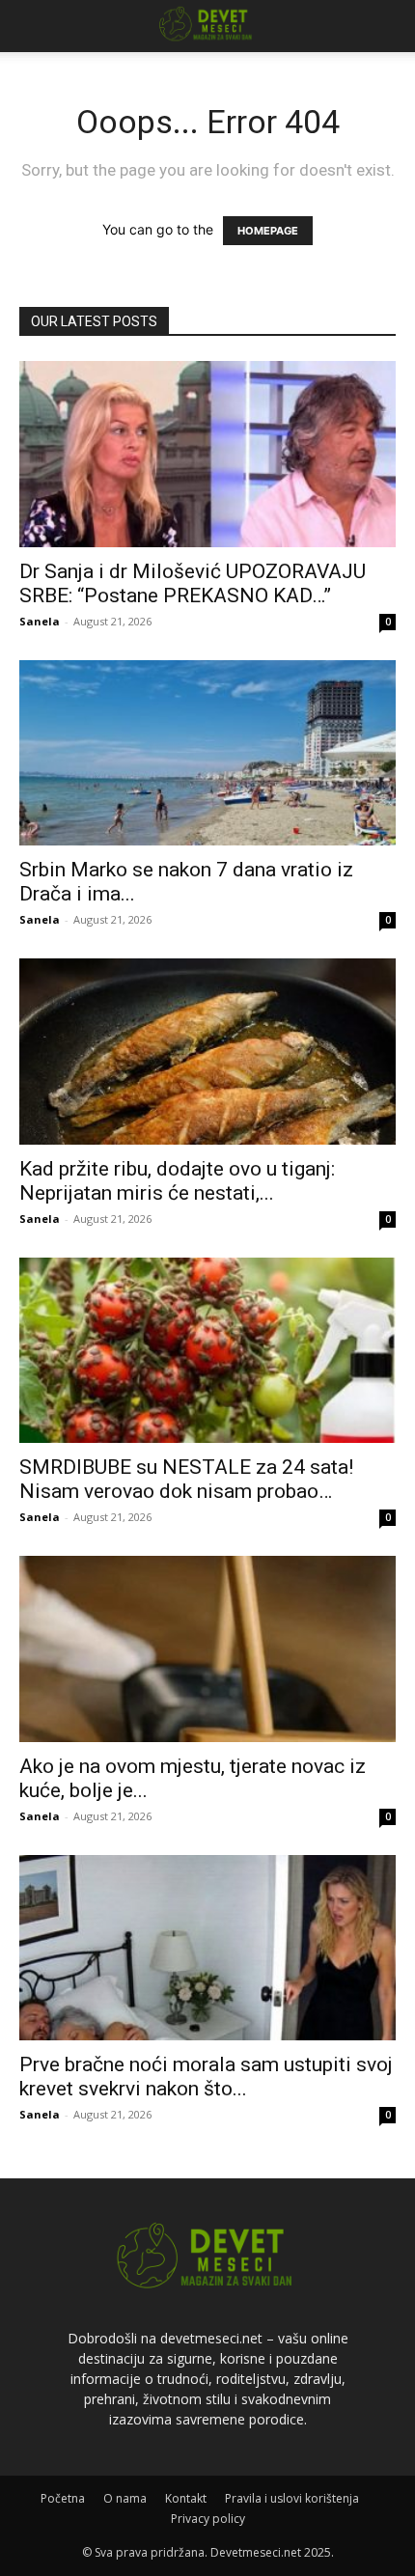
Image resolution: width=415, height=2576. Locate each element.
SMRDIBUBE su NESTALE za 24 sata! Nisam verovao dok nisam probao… (186, 1479)
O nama (125, 2498)
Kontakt (186, 2498)
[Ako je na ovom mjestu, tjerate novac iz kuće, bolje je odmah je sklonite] (207, 1649)
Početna (63, 2498)
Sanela (40, 621)
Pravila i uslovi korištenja (292, 2498)
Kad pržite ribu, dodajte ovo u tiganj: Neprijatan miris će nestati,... (177, 1181)
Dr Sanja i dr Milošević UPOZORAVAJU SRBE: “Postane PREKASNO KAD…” (193, 583)
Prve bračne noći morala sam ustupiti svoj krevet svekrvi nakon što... (206, 2077)
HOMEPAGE (268, 231)
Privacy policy (208, 2519)
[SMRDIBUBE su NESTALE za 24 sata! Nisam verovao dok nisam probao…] (207, 1351)
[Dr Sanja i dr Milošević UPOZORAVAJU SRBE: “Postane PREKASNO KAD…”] (207, 454)
